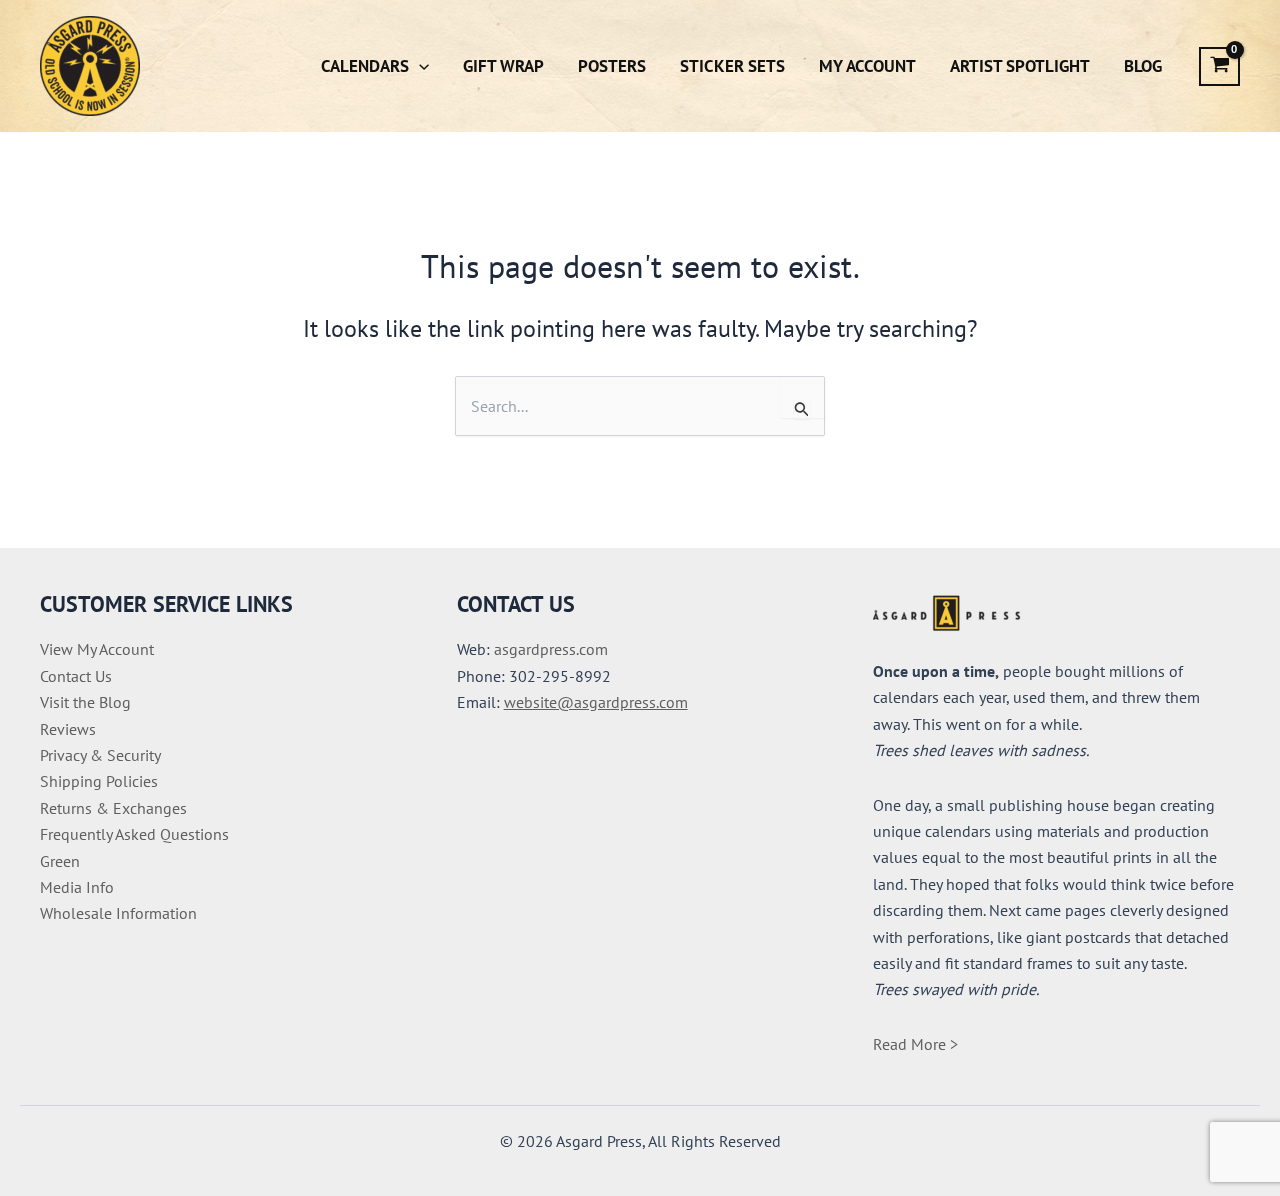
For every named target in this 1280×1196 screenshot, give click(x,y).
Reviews (68, 729)
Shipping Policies (99, 781)
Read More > (915, 1044)
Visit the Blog (85, 702)
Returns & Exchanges (113, 808)
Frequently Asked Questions (134, 834)
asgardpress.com (551, 649)
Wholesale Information (118, 913)
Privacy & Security (100, 755)
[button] (419, 66)
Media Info (77, 887)
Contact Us (76, 676)
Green (60, 861)
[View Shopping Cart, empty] (1219, 66)
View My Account (97, 649)
